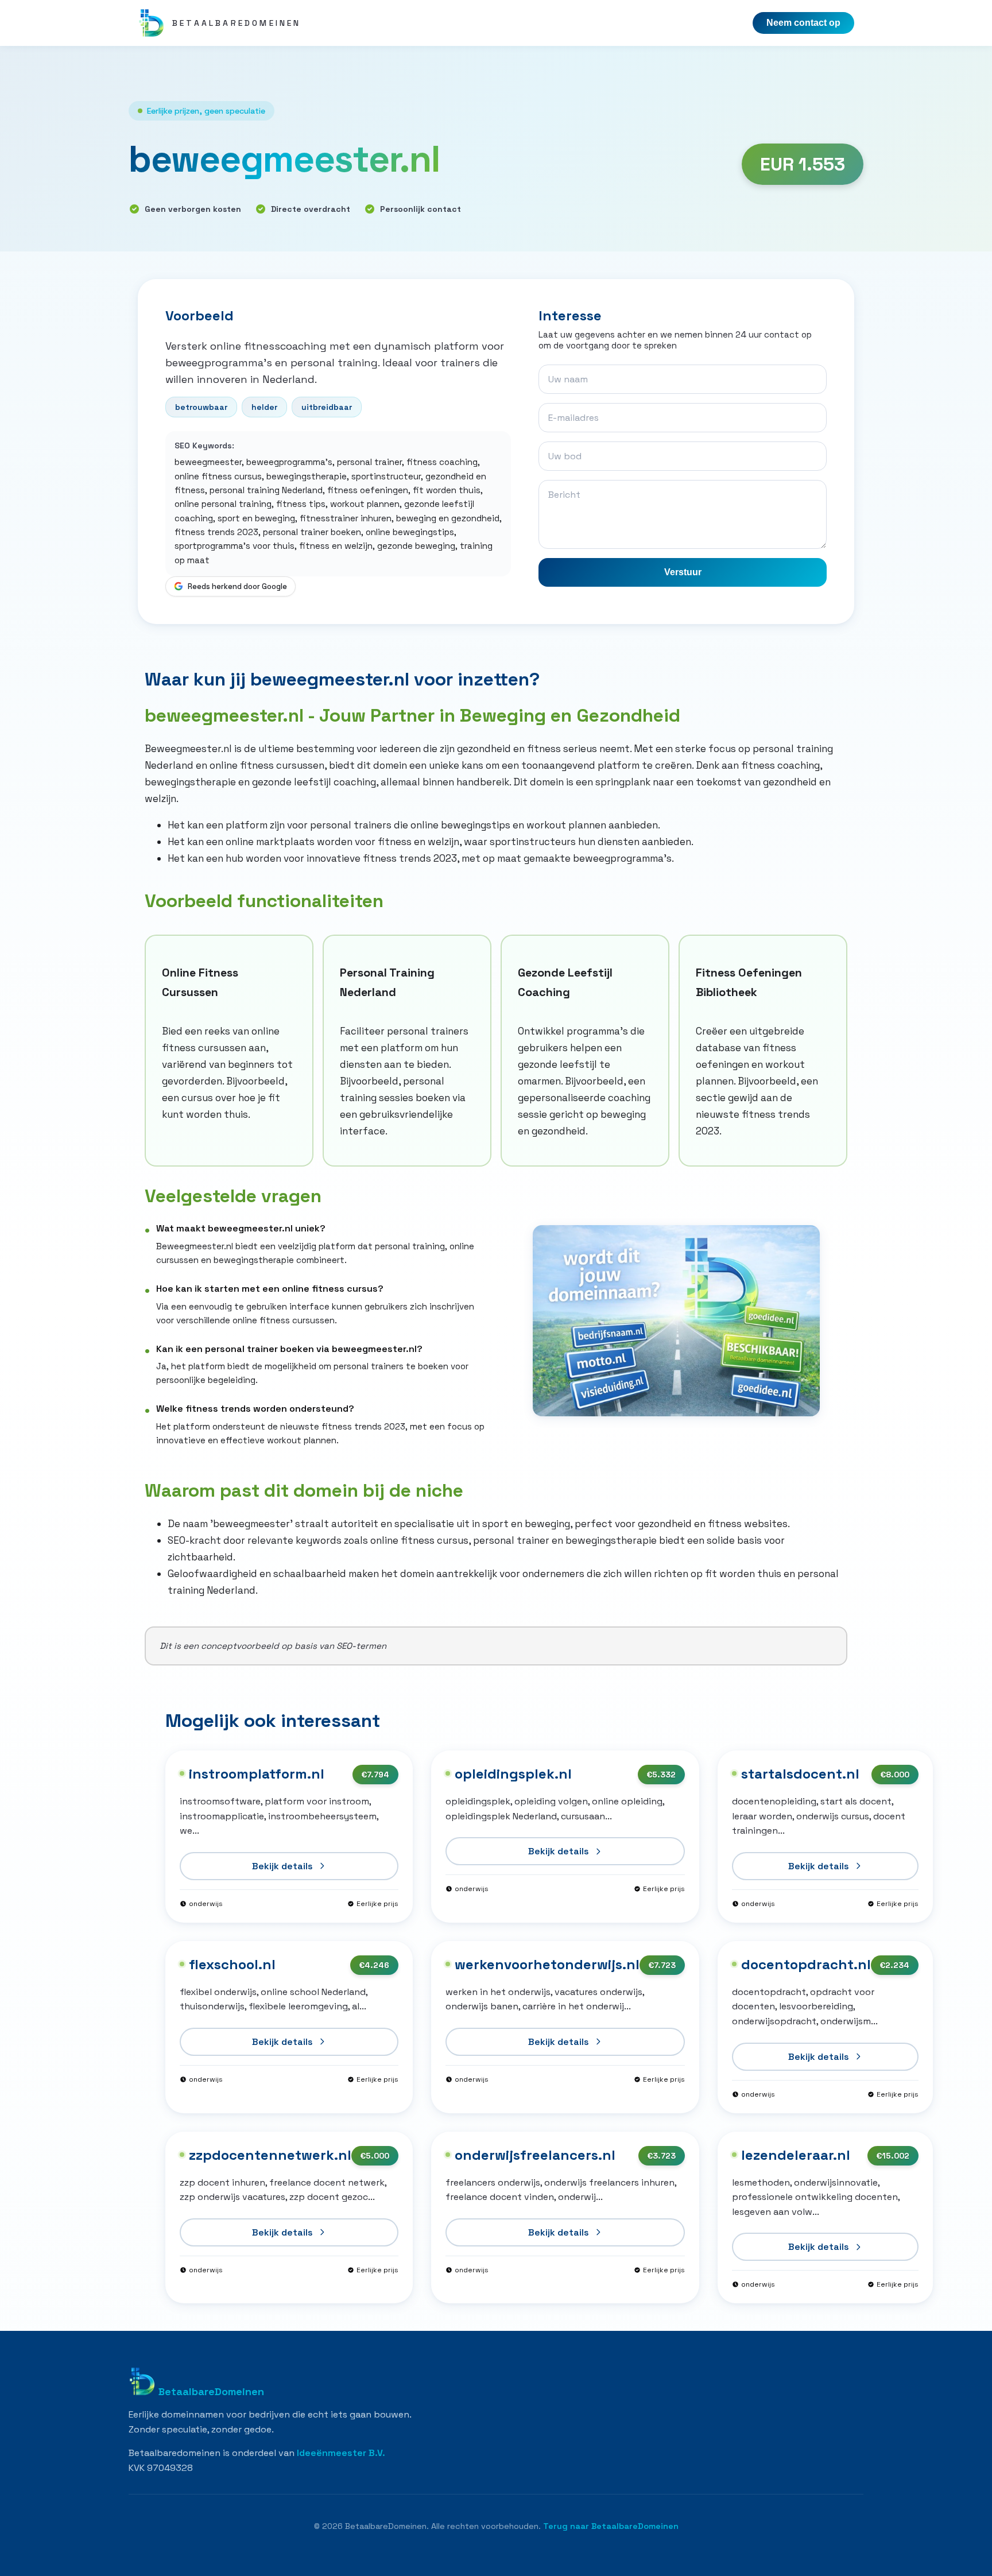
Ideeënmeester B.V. (341, 2453)
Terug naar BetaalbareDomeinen (611, 2526)
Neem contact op (803, 23)
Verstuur (683, 572)
